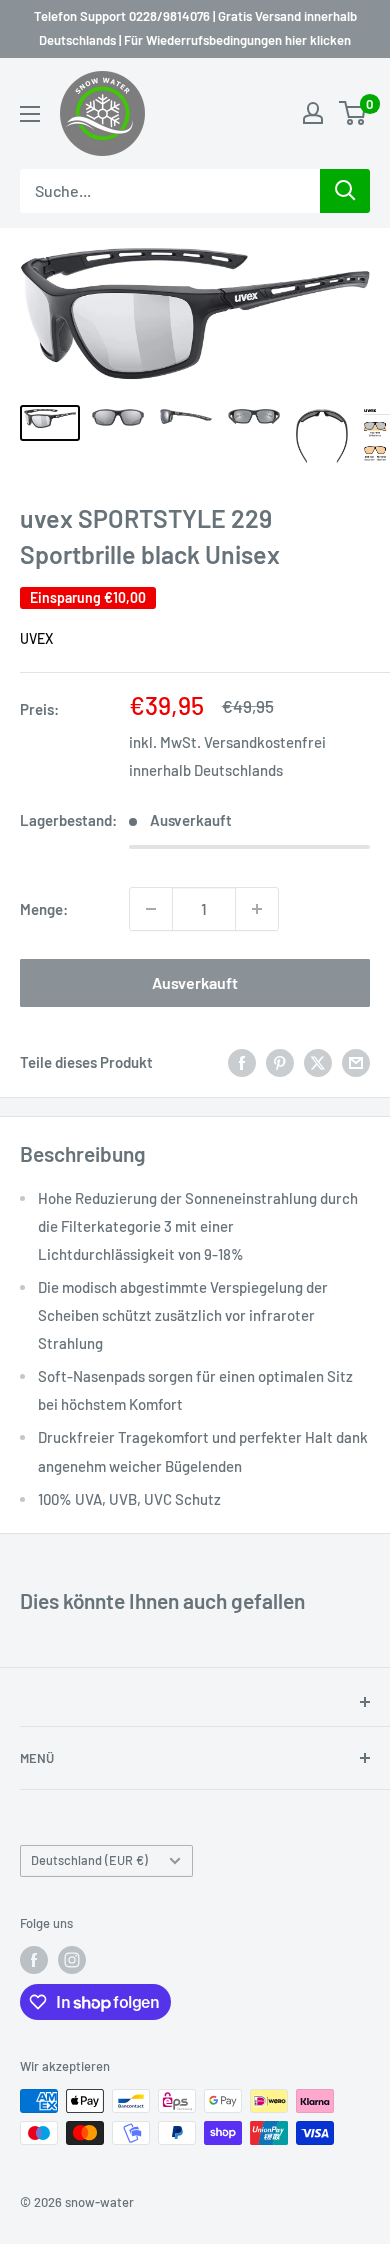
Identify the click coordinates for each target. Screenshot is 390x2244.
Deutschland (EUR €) (89, 1860)
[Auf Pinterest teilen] (280, 1062)
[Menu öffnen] (30, 114)
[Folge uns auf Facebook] (34, 1960)
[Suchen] (345, 191)
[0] (353, 113)
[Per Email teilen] (356, 1062)
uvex (36, 638)
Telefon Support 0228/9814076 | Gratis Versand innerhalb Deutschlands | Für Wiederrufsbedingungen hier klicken (195, 28)
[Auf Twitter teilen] (318, 1062)
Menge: (44, 909)
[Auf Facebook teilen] (242, 1062)
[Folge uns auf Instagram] (72, 1960)
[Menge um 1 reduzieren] (151, 909)
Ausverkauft (195, 982)
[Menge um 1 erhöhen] (257, 909)
